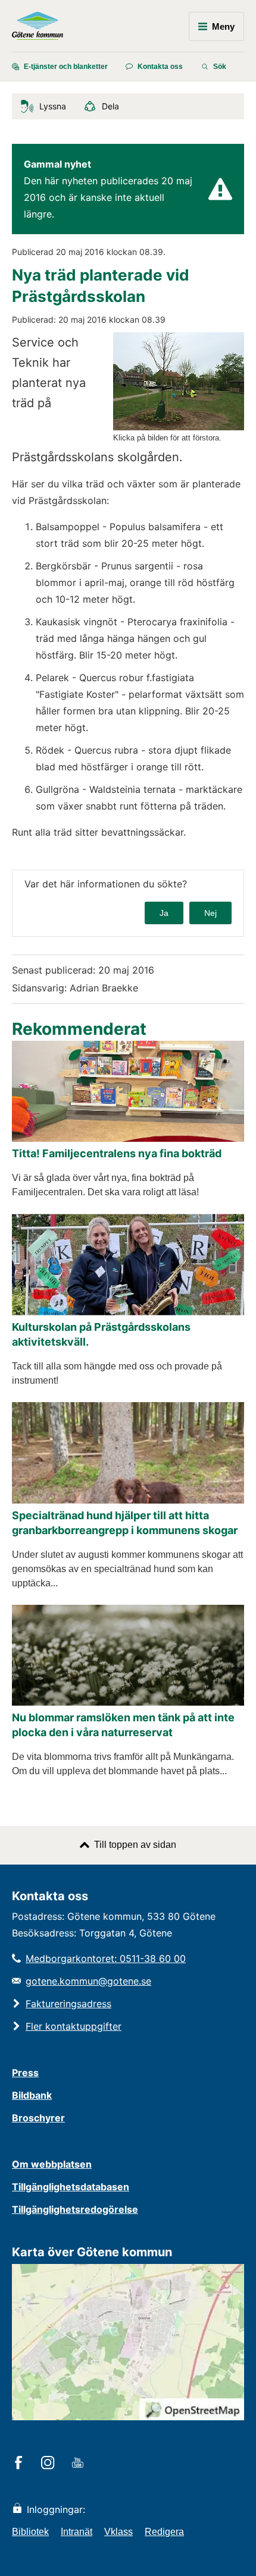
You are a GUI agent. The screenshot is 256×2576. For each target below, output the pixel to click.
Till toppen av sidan (135, 1845)
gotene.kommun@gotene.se (88, 1981)
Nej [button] (210, 913)
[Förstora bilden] (179, 427)
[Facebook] (21, 2464)
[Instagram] (50, 2464)
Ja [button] (164, 913)
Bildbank (32, 2095)
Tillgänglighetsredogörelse (75, 2209)
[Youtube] (79, 2464)
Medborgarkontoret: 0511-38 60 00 (106, 1958)
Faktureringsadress (68, 2004)
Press (25, 2073)
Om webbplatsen (52, 2164)
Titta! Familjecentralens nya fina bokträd (117, 1153)
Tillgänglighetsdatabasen (71, 2187)
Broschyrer (38, 2118)
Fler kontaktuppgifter (74, 2026)
